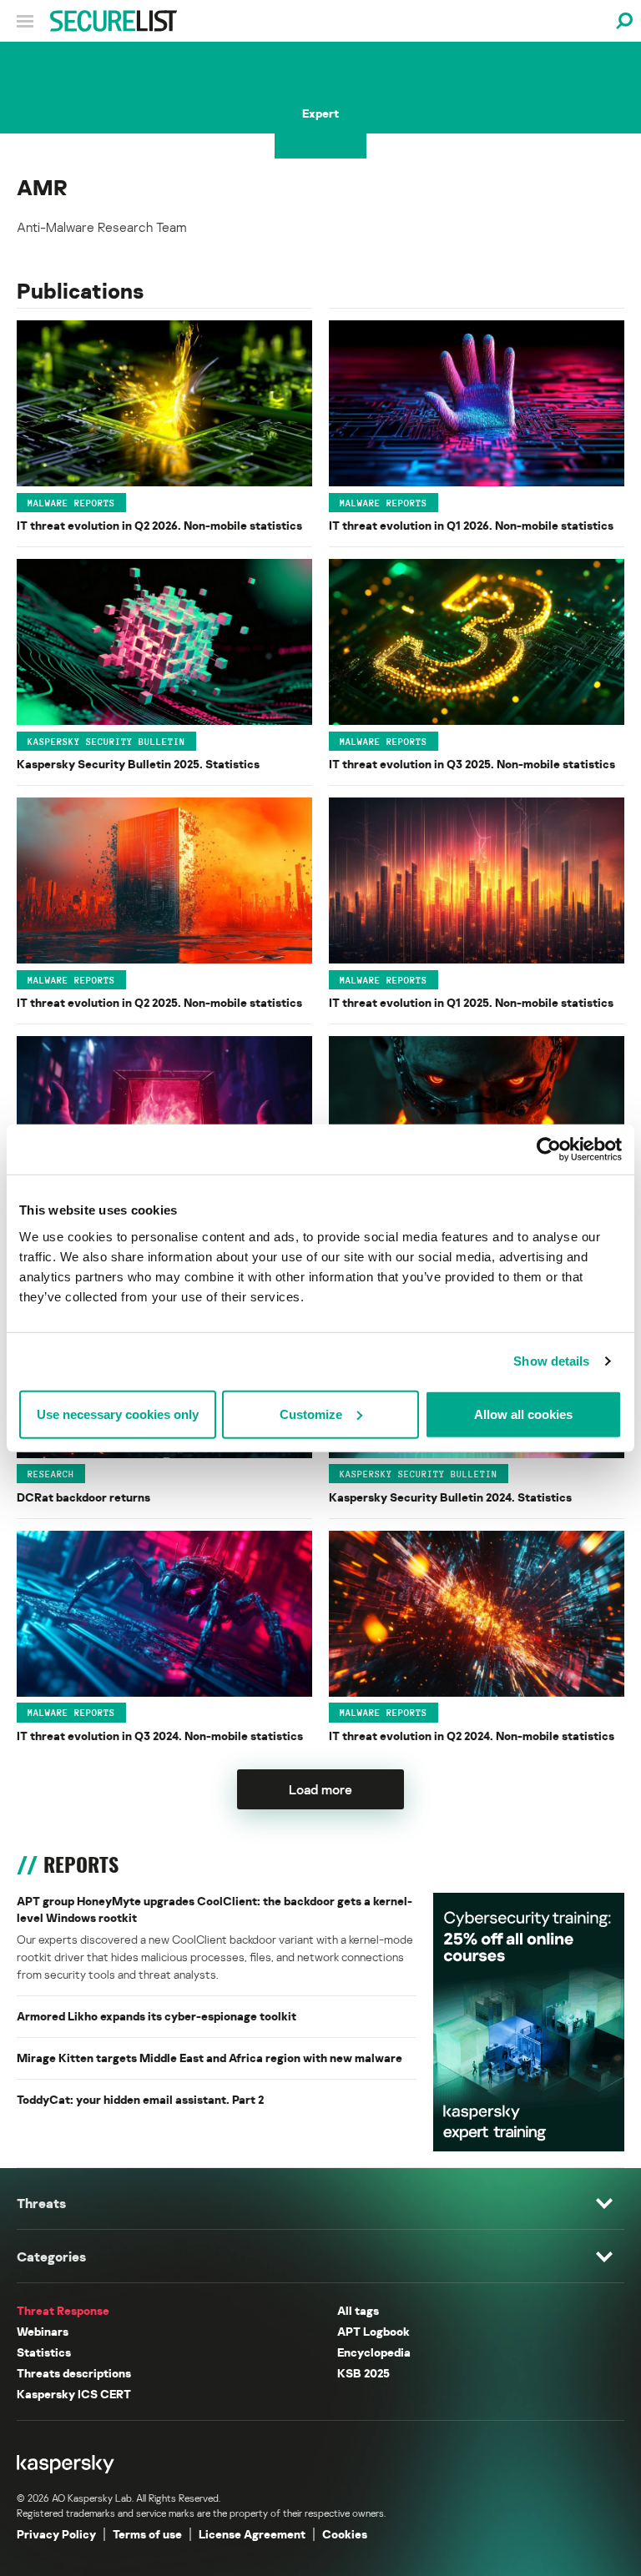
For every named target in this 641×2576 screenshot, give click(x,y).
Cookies (345, 2534)
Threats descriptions (74, 2373)
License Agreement (252, 2534)
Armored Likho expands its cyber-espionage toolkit (156, 2016)
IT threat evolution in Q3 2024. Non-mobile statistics (160, 1736)
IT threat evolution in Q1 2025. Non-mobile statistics (471, 1002)
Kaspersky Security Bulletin (106, 741)
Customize (311, 1414)
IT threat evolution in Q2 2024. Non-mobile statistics (472, 1736)
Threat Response (63, 2310)
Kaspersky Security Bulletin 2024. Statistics (450, 1497)
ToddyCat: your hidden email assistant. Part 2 (140, 2099)
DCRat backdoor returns (83, 1497)
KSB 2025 (363, 2373)
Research (51, 1474)
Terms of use (147, 2534)
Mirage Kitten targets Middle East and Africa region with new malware (209, 2058)
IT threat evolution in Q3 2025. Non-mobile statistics (472, 764)
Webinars (43, 2331)
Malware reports (71, 502)
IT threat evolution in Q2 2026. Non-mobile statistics (159, 525)
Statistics (44, 2352)
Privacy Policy (56, 2534)
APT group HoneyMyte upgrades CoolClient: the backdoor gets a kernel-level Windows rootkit (215, 1909)
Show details (551, 1361)
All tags (358, 2310)
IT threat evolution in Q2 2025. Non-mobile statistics (159, 1002)
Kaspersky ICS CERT (74, 2394)
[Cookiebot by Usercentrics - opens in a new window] (549, 1150)
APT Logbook (373, 2331)
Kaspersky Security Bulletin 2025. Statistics (138, 764)
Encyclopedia (374, 2352)
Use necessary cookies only (118, 1414)
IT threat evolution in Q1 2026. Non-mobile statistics (471, 525)
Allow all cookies (523, 1414)
